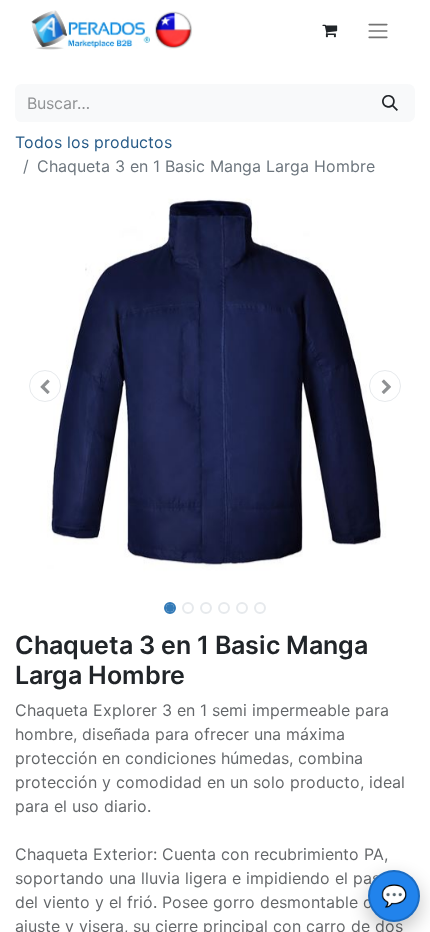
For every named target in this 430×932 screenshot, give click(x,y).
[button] (45, 386)
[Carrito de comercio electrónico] (329, 30)
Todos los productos (93, 142)
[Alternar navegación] (378, 30)
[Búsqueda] (390, 103)
